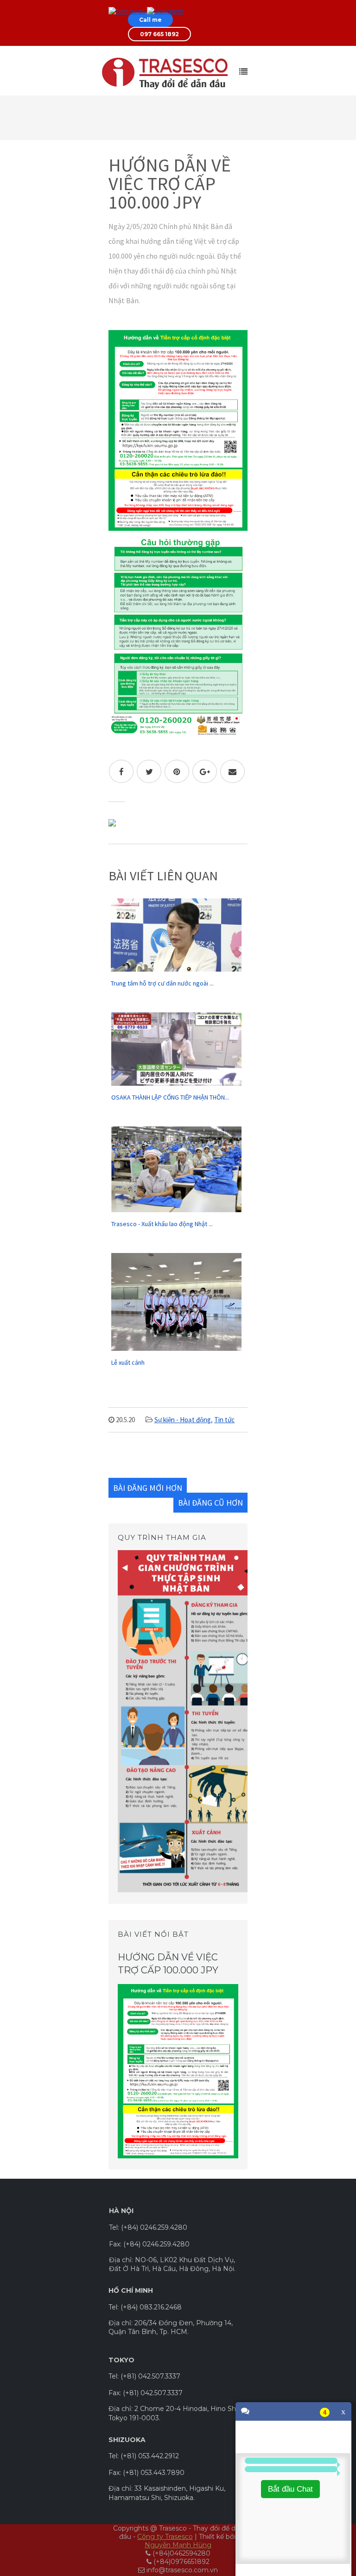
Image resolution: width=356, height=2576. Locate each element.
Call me (150, 20)
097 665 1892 (159, 34)
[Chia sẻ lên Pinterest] (177, 771)
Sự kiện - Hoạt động (183, 1420)
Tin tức (224, 1420)
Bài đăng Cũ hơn (210, 1503)
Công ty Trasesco (165, 2537)
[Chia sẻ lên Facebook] (121, 771)
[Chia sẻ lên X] (149, 771)
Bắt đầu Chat (290, 2489)
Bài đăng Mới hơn (148, 1488)
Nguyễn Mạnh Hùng (178, 2545)
